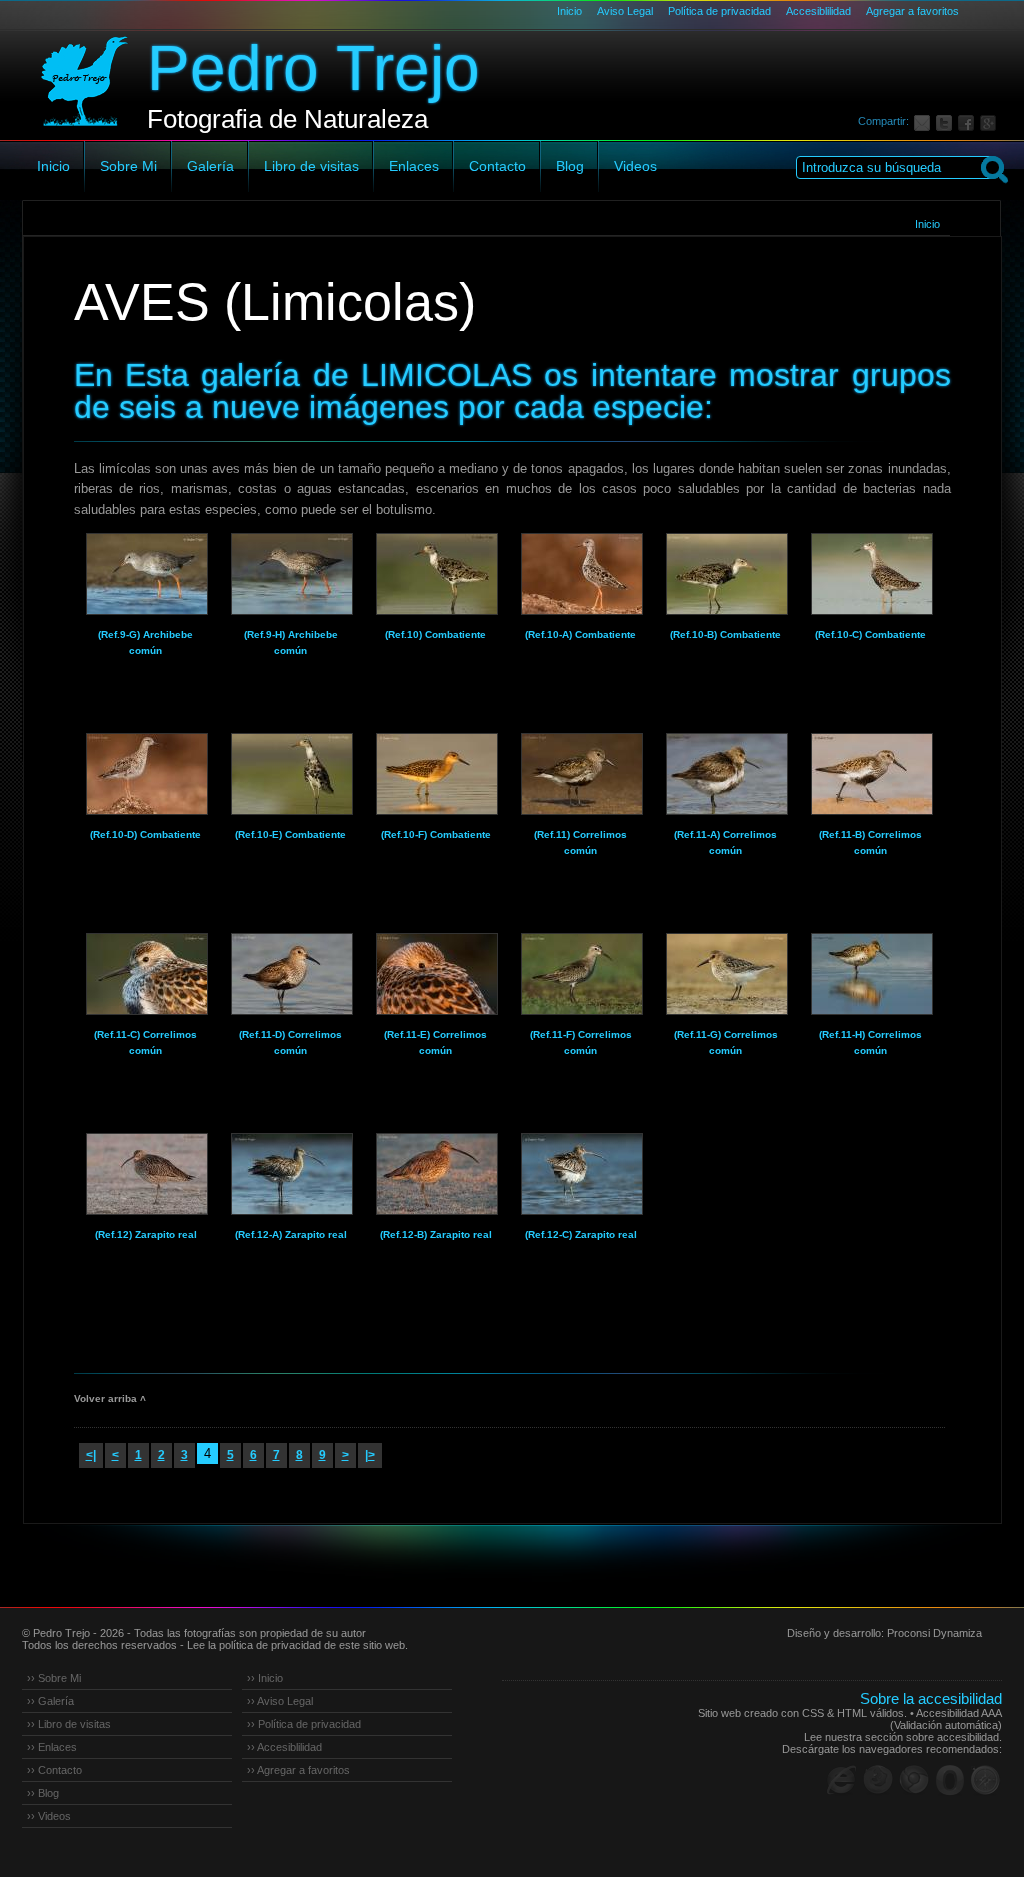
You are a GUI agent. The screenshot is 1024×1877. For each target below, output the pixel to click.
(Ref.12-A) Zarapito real (291, 1234)
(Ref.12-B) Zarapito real (436, 1234)
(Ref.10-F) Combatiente (436, 834)
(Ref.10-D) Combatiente (145, 834)
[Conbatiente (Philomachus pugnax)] (436, 574)
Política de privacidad (719, 11)
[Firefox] (878, 1780)
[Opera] (950, 1780)
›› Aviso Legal (280, 1701)
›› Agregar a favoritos (298, 1770)
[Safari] (986, 1780)
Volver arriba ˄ (110, 1398)
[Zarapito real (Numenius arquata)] (146, 1174)
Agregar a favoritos (912, 11)
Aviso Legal (625, 11)
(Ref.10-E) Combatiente (290, 834)
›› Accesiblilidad (284, 1747)
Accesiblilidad (818, 11)
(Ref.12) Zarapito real (146, 1234)
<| (91, 1455)
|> (370, 1455)
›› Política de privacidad (304, 1724)
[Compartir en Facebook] (969, 121)
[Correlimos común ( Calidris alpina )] (146, 974)
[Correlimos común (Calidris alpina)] (581, 774)
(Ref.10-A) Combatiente (580, 634)
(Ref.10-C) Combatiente (870, 634)
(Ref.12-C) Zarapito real (581, 1234)
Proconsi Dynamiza (934, 1633)
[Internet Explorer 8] (842, 1780)
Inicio (569, 11)
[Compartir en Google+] (991, 121)
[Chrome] (914, 1780)
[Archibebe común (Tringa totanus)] (146, 574)
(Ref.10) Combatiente (435, 634)
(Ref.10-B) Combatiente (725, 634)
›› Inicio (265, 1678)
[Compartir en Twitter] (947, 121)
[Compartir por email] (925, 121)
